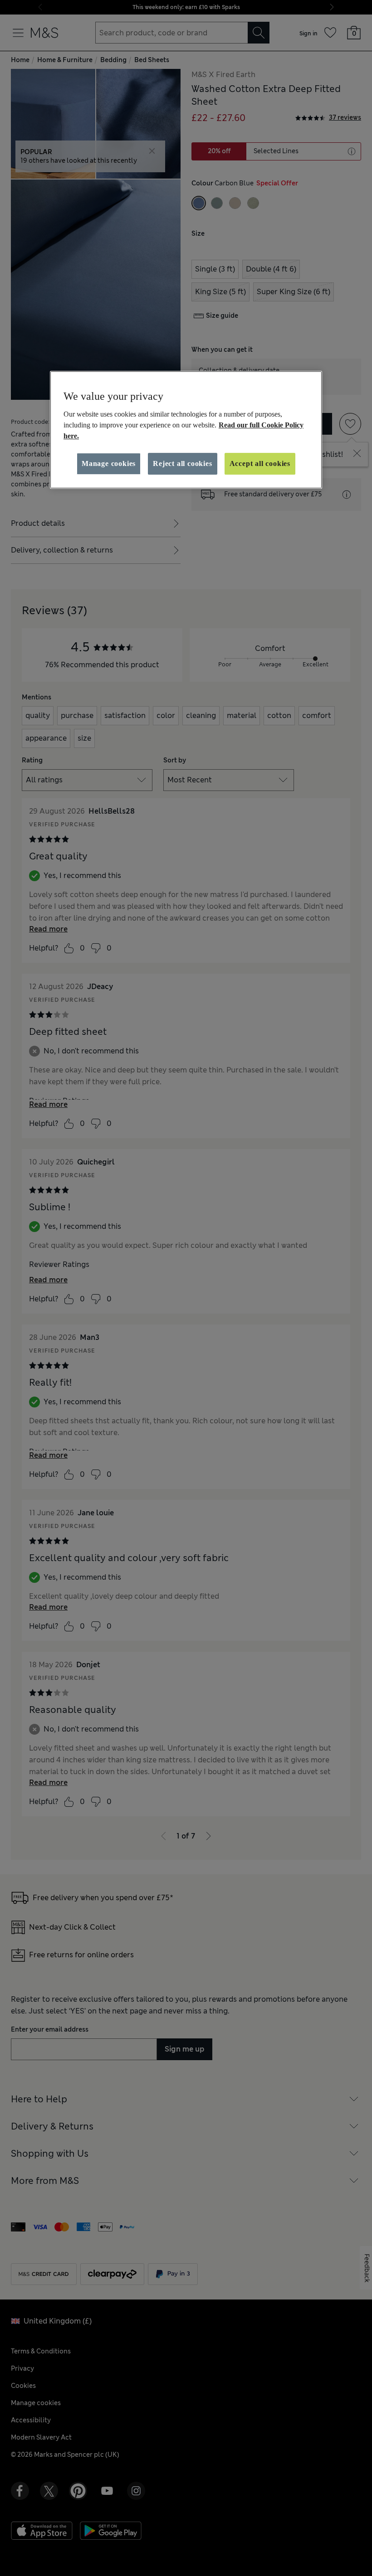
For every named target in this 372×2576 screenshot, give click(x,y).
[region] (186, 430)
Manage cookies (109, 463)
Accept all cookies (260, 463)
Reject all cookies (182, 463)
